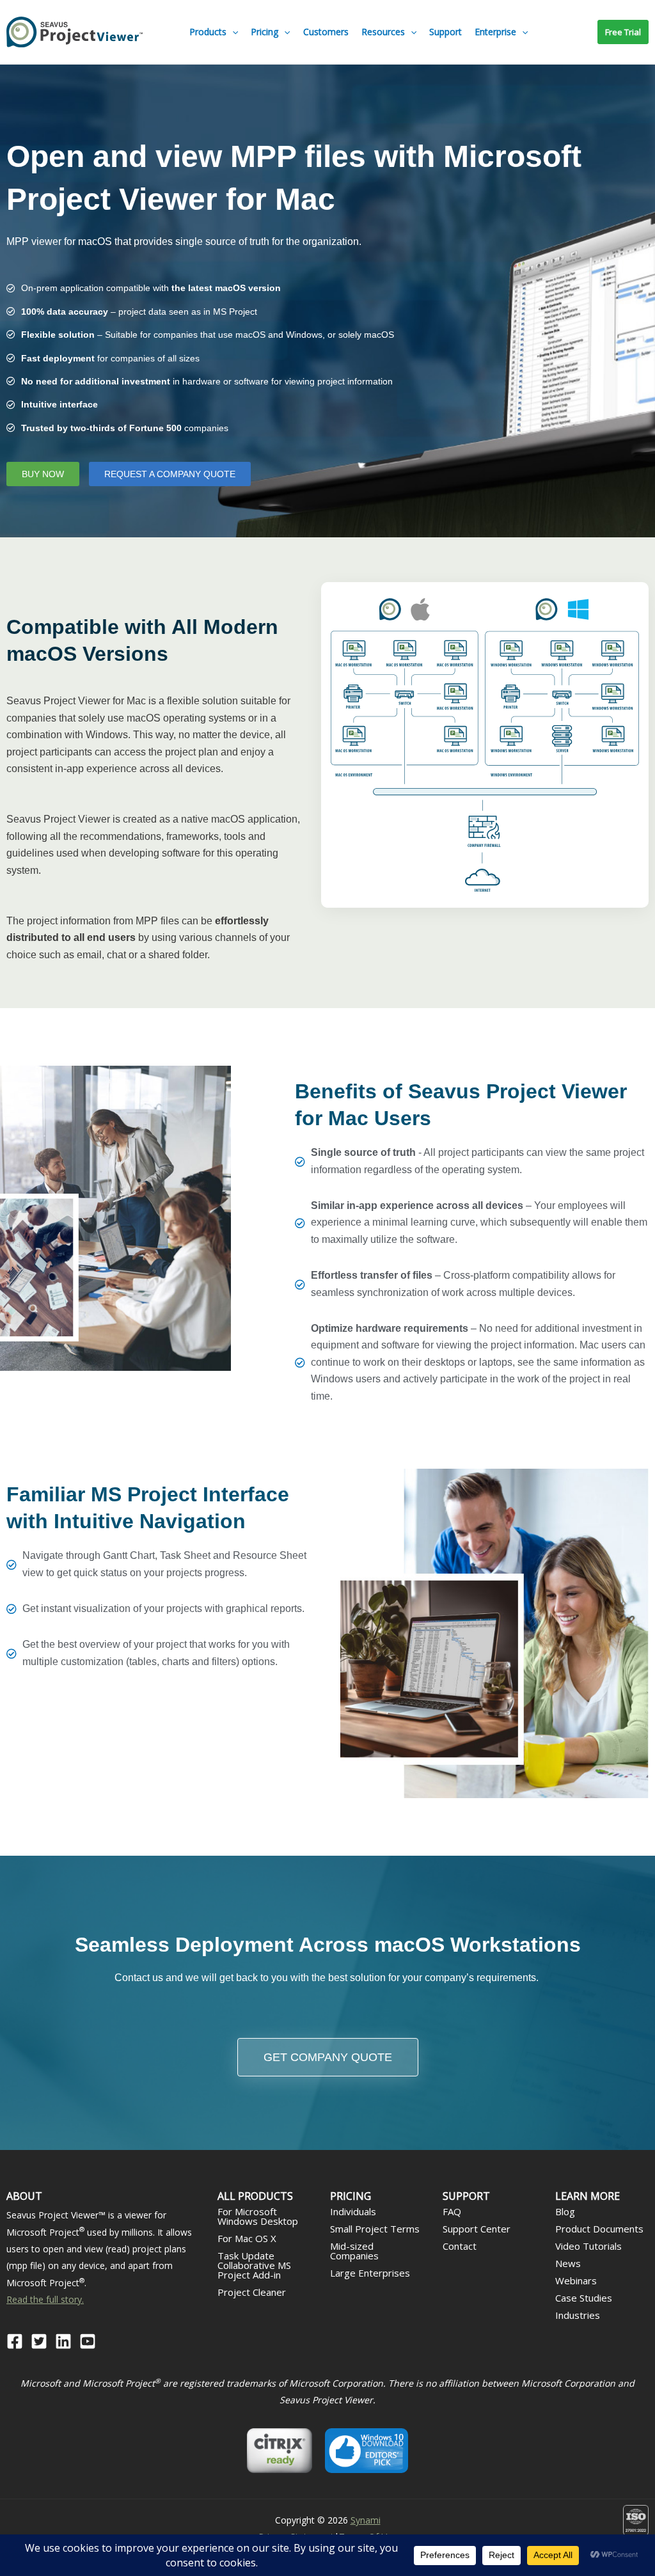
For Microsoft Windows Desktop (258, 2216)
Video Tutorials (588, 2246)
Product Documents (599, 2229)
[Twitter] (39, 2341)
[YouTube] (88, 2341)
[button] (232, 32)
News (568, 2263)
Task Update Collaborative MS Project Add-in (254, 2265)
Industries (578, 2315)
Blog (565, 2211)
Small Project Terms (375, 2229)
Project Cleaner (252, 2292)
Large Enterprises (370, 2273)
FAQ (452, 2211)
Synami (366, 2520)
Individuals (353, 2211)
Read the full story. (45, 2299)
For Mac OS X (247, 2238)
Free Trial (623, 32)
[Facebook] (15, 2341)
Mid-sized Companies (354, 2251)
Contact (460, 2246)
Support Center (477, 2229)
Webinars (576, 2280)
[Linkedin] (63, 2341)
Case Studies (584, 2298)
